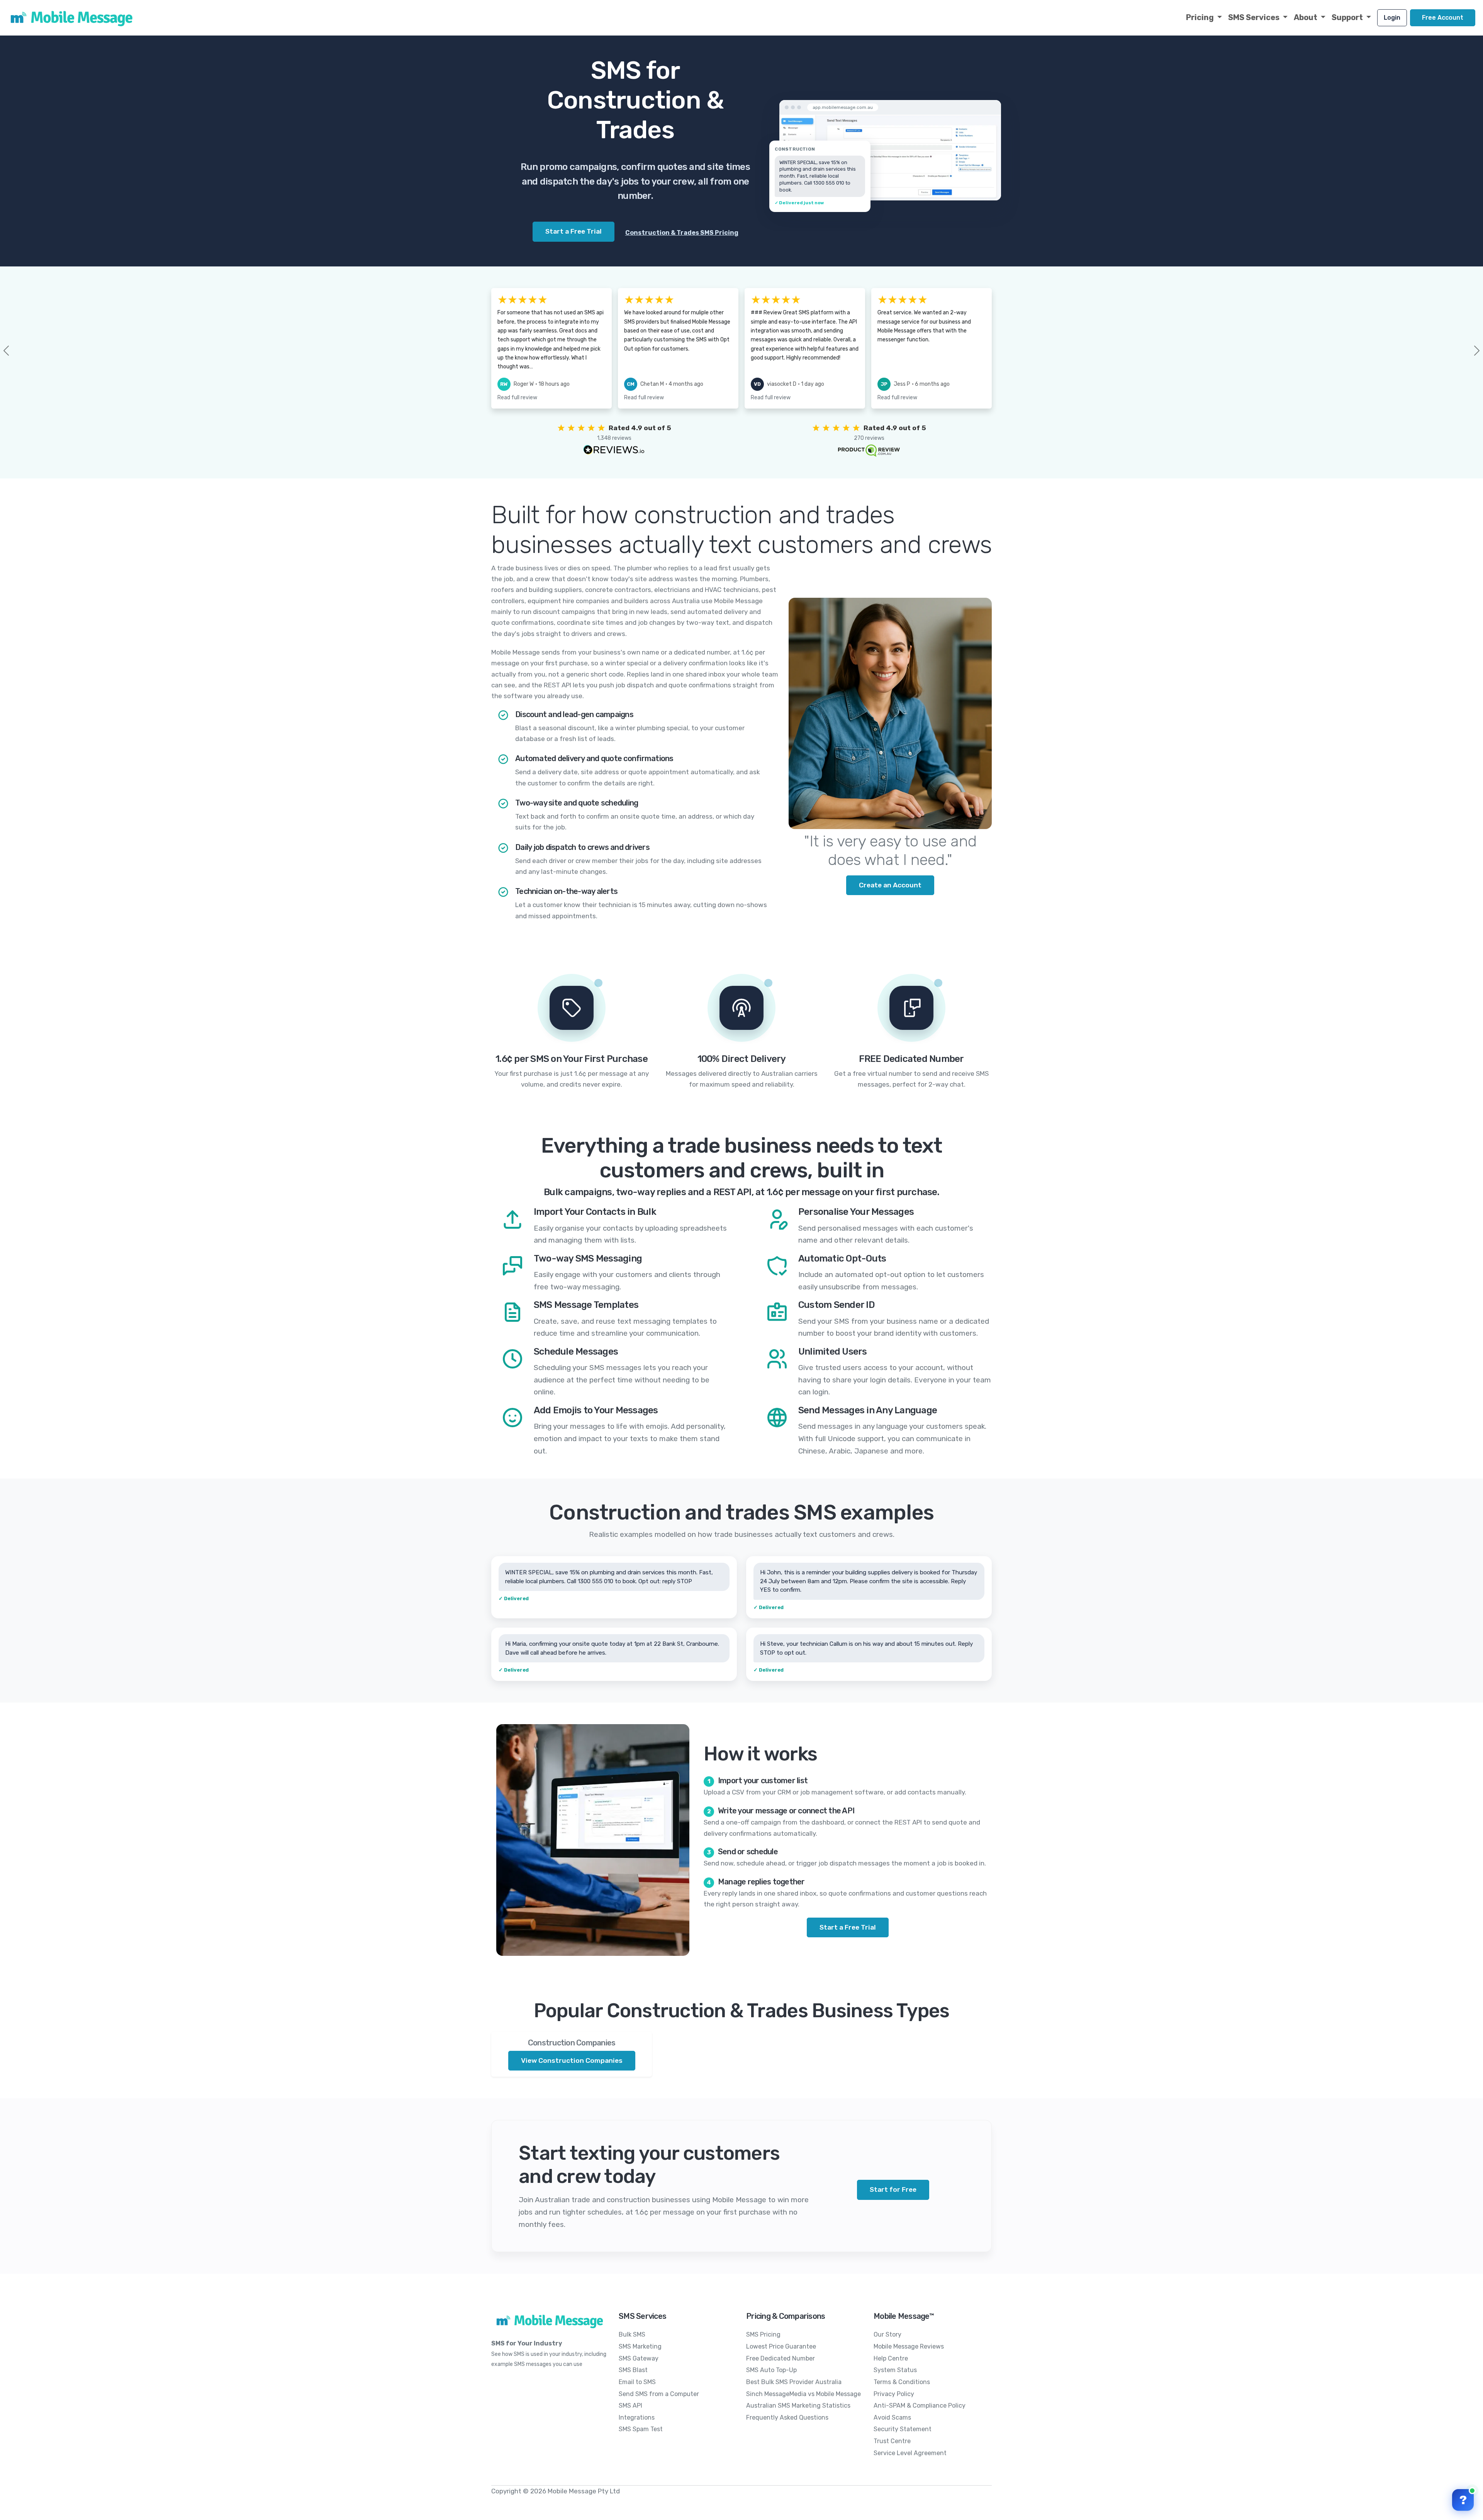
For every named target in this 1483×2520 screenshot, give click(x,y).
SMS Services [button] (1255, 17)
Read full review (517, 398)
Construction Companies (572, 2043)
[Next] (1464, 351)
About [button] (1306, 17)
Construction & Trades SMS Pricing (682, 233)
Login (1392, 18)
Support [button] (1348, 17)
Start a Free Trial (848, 1927)
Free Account (1443, 18)
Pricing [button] (1201, 17)
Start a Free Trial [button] (574, 231)
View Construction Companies (572, 2060)
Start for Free (893, 2189)
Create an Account (890, 885)
